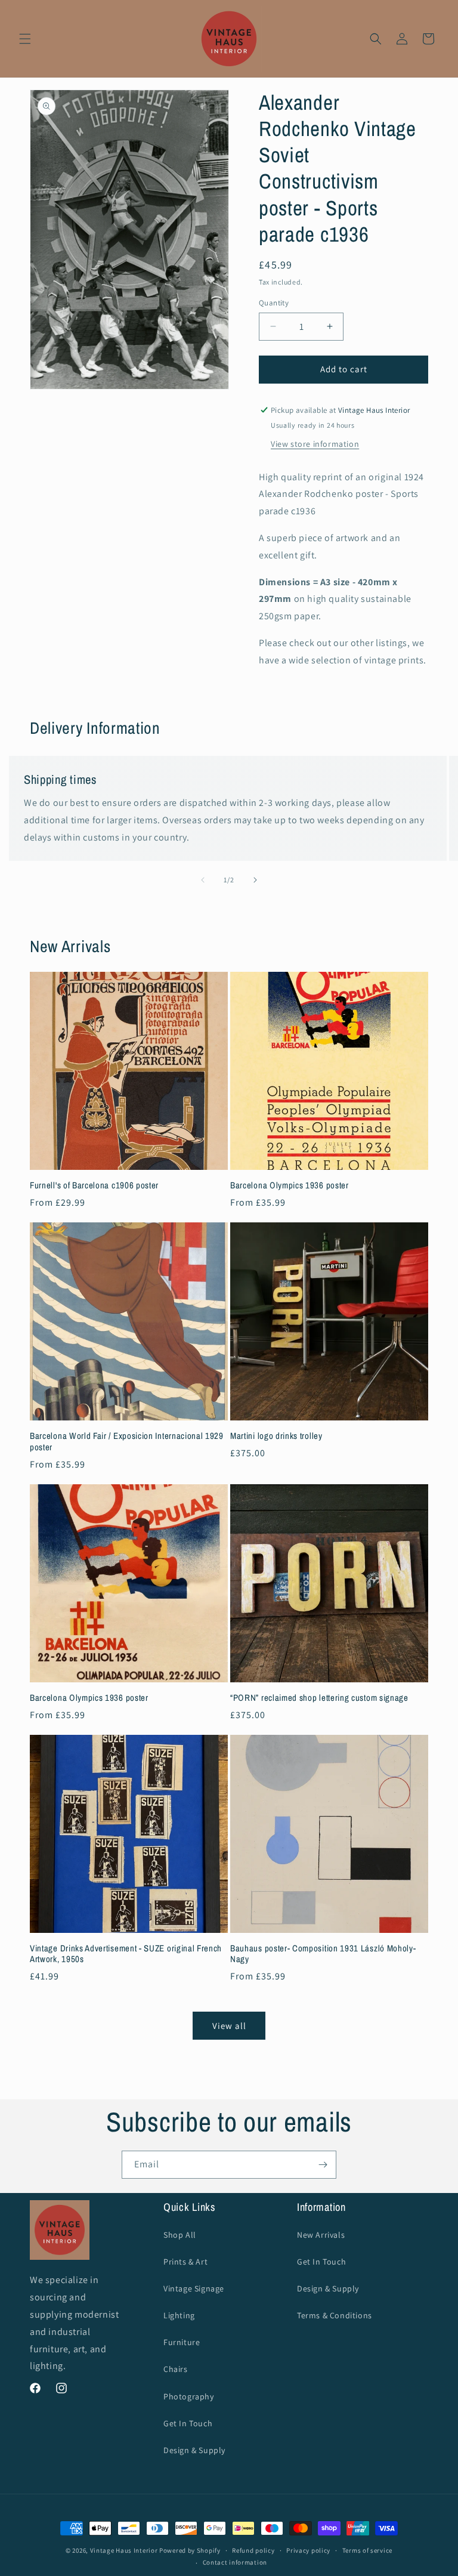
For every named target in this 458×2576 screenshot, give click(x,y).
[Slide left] (203, 880)
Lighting (179, 2315)
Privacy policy (308, 2550)
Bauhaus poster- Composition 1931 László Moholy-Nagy (323, 1954)
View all (229, 2026)
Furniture (182, 2342)
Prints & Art (185, 2262)
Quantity (274, 303)
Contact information (235, 2562)
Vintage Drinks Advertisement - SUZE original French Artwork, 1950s (126, 1954)
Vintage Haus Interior (124, 2550)
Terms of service (367, 2550)
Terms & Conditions (335, 2315)
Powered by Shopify (190, 2550)
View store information (315, 444)
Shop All (180, 2235)
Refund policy (253, 2550)
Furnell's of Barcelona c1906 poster (94, 1186)
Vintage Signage (194, 2288)
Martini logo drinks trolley (276, 1436)
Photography (189, 2396)
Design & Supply (194, 2450)
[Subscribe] (323, 2165)
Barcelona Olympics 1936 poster (290, 1186)
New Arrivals (321, 2235)
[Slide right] (255, 880)
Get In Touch (188, 2423)
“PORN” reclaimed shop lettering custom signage (319, 1698)
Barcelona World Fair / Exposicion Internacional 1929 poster (127, 1442)
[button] (25, 39)
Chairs (176, 2369)
